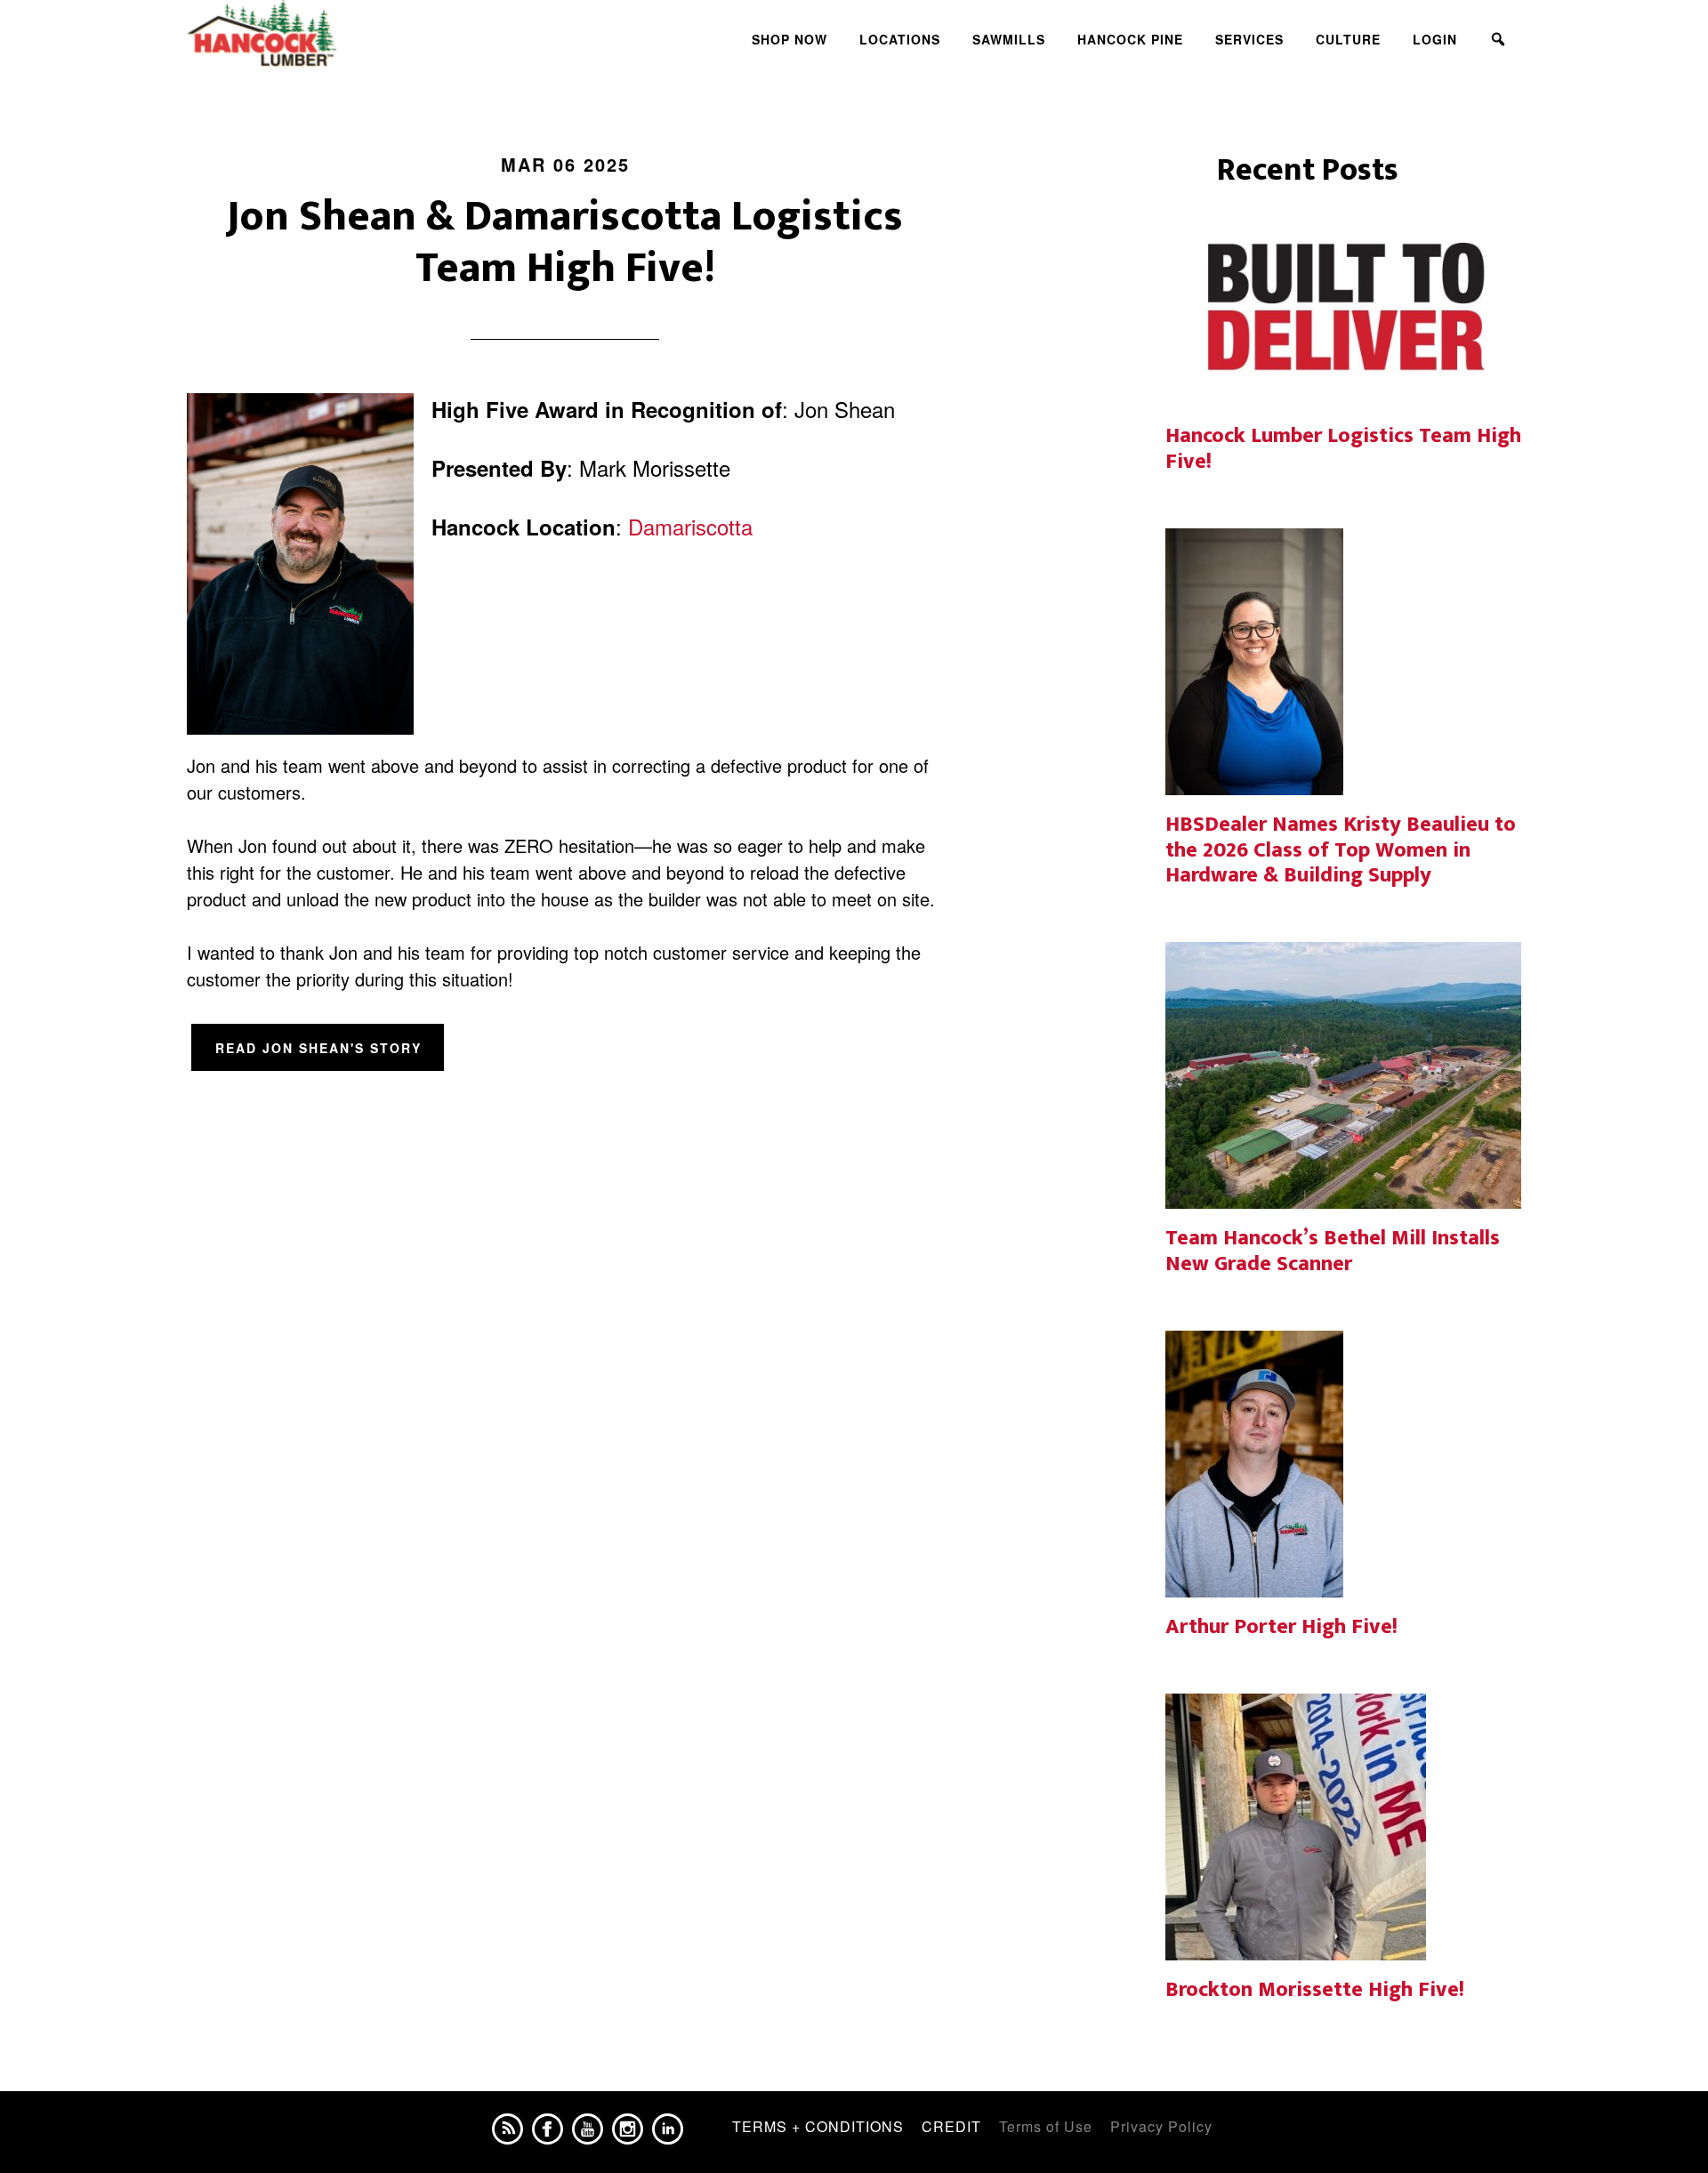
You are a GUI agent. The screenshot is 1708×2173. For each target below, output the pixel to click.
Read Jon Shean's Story (318, 1048)
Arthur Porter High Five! (1281, 1627)
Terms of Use (1046, 2126)
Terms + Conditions (818, 2126)
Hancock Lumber (347, 34)
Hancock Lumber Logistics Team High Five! (1343, 449)
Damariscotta (690, 526)
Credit (951, 2126)
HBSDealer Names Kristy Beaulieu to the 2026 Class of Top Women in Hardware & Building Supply (1341, 850)
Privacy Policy (1161, 2126)
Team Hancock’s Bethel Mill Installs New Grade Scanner (1333, 1251)
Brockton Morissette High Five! (1315, 1990)
